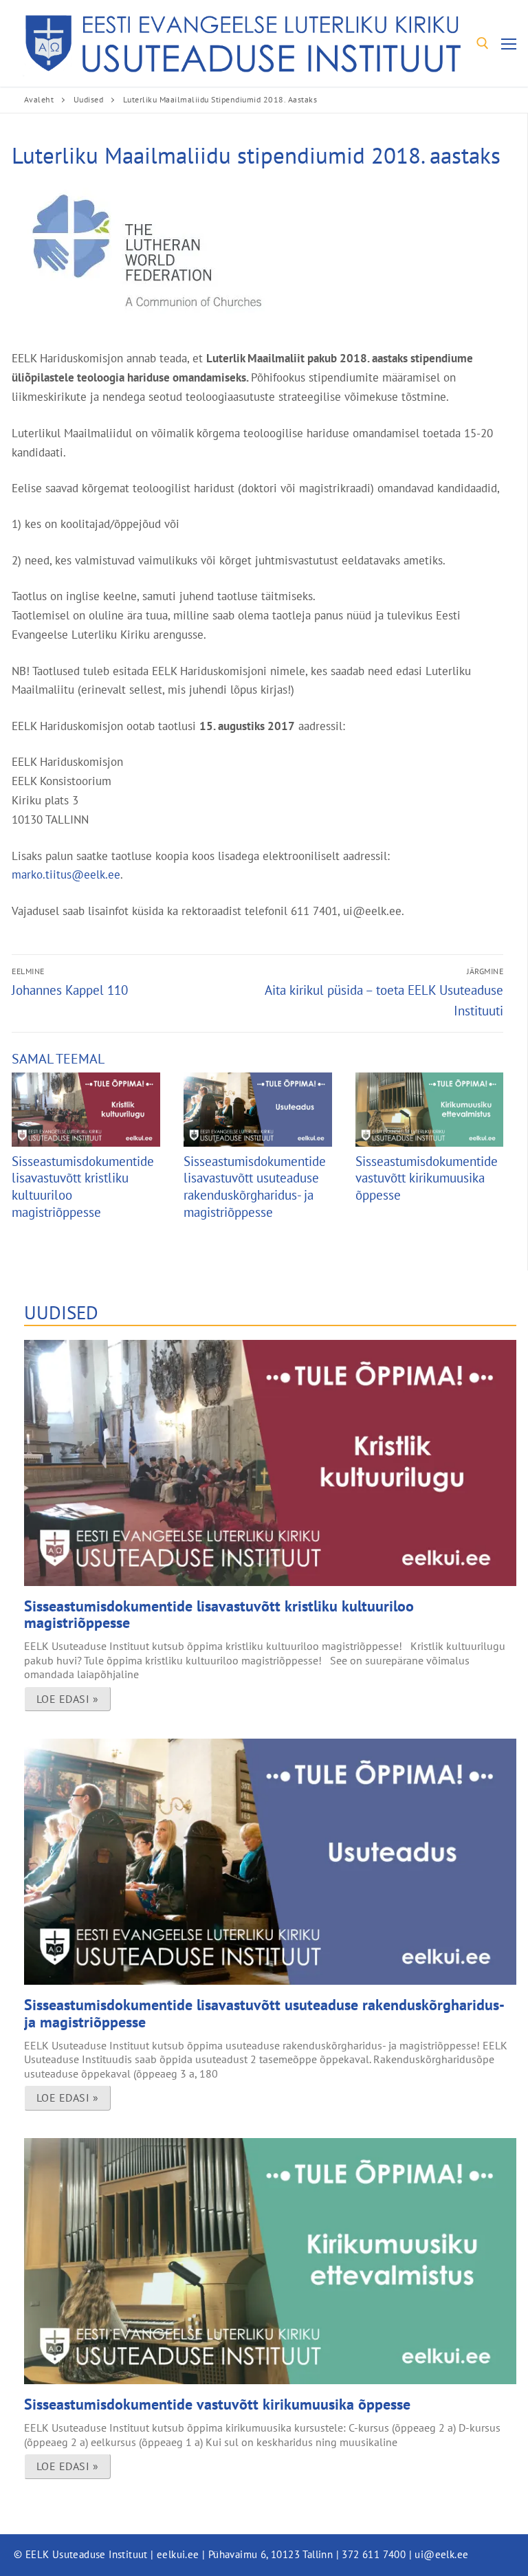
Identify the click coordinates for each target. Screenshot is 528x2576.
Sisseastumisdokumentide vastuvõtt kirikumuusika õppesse (427, 1178)
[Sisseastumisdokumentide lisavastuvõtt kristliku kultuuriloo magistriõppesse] (86, 1110)
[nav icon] (509, 44)
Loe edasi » (68, 1699)
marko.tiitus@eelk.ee (66, 874)
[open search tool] (483, 43)
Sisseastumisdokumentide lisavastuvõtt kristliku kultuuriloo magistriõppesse (219, 1614)
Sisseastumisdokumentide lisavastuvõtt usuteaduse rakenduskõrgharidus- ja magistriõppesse (255, 1187)
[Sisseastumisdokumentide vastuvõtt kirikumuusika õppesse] (429, 1110)
